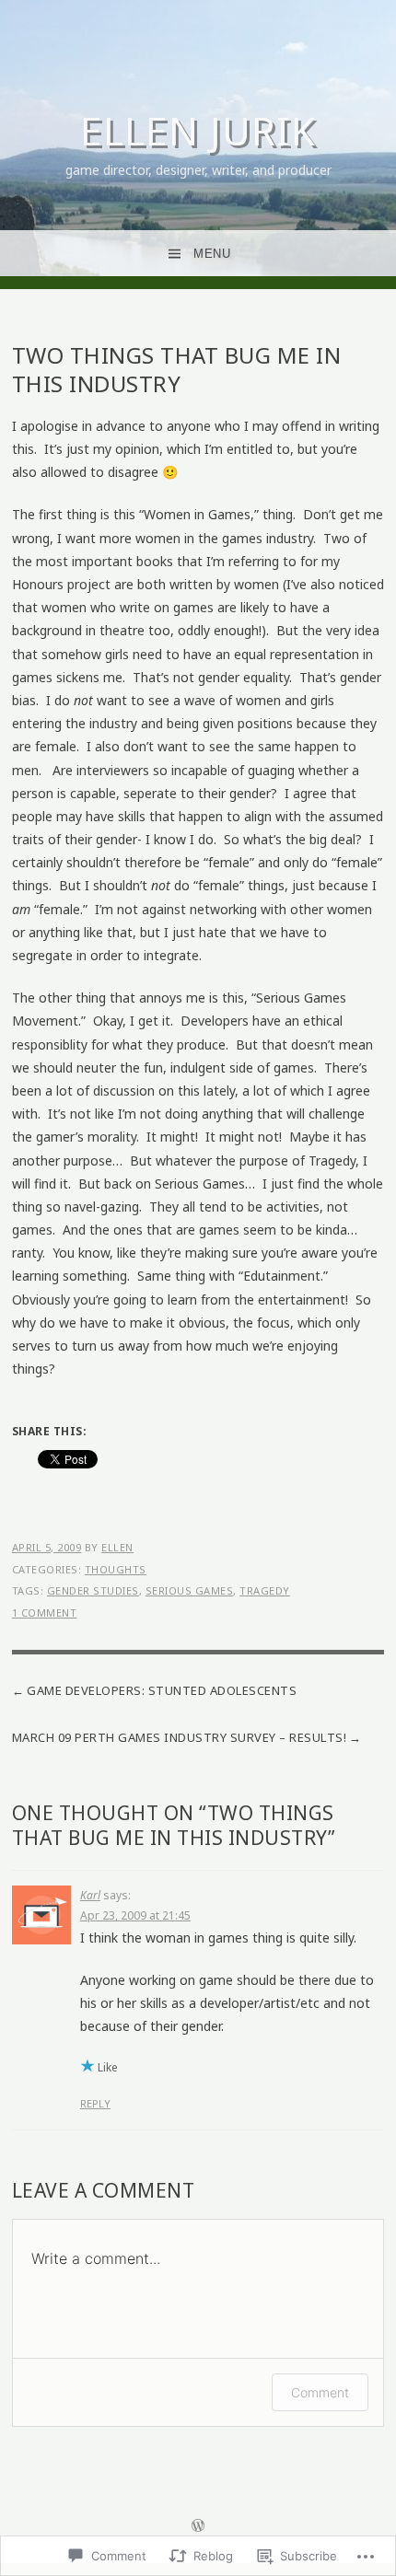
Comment (320, 2392)
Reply (95, 2103)
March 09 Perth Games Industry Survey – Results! (180, 1737)
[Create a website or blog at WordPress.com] (198, 2527)
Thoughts (116, 1569)
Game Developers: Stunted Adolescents (162, 1690)
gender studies (93, 1590)
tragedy (265, 1590)
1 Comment (45, 1613)
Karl (90, 1895)
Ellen (117, 1547)
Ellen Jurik (198, 130)
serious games (190, 1590)
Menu (212, 254)
